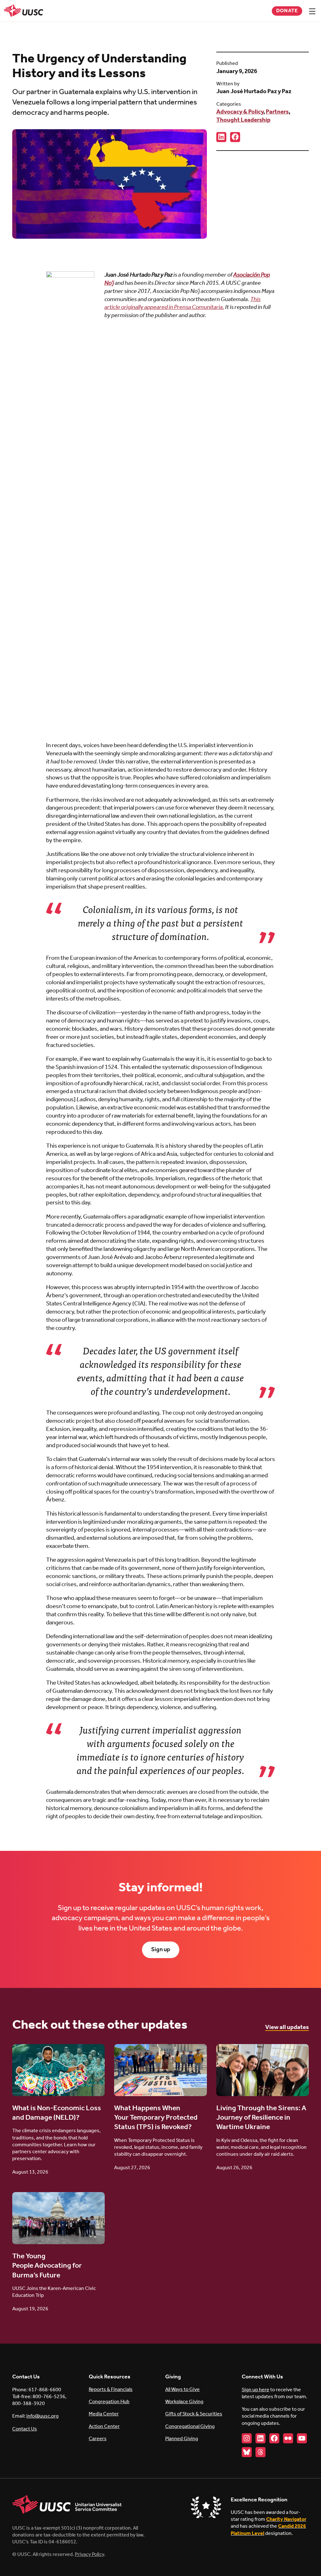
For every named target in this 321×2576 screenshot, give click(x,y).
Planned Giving (182, 2439)
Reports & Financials (111, 2390)
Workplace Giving (184, 2402)
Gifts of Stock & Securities (194, 2414)
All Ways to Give (182, 2390)
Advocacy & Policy (240, 112)
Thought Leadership (243, 120)
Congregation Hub (109, 2402)
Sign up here (255, 2390)
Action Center (104, 2427)
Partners (277, 112)
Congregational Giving (190, 2427)
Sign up (161, 1950)
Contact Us (25, 2429)
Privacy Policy (89, 2555)
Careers (98, 2439)
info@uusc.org (42, 2416)
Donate (287, 11)
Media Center (104, 2414)
